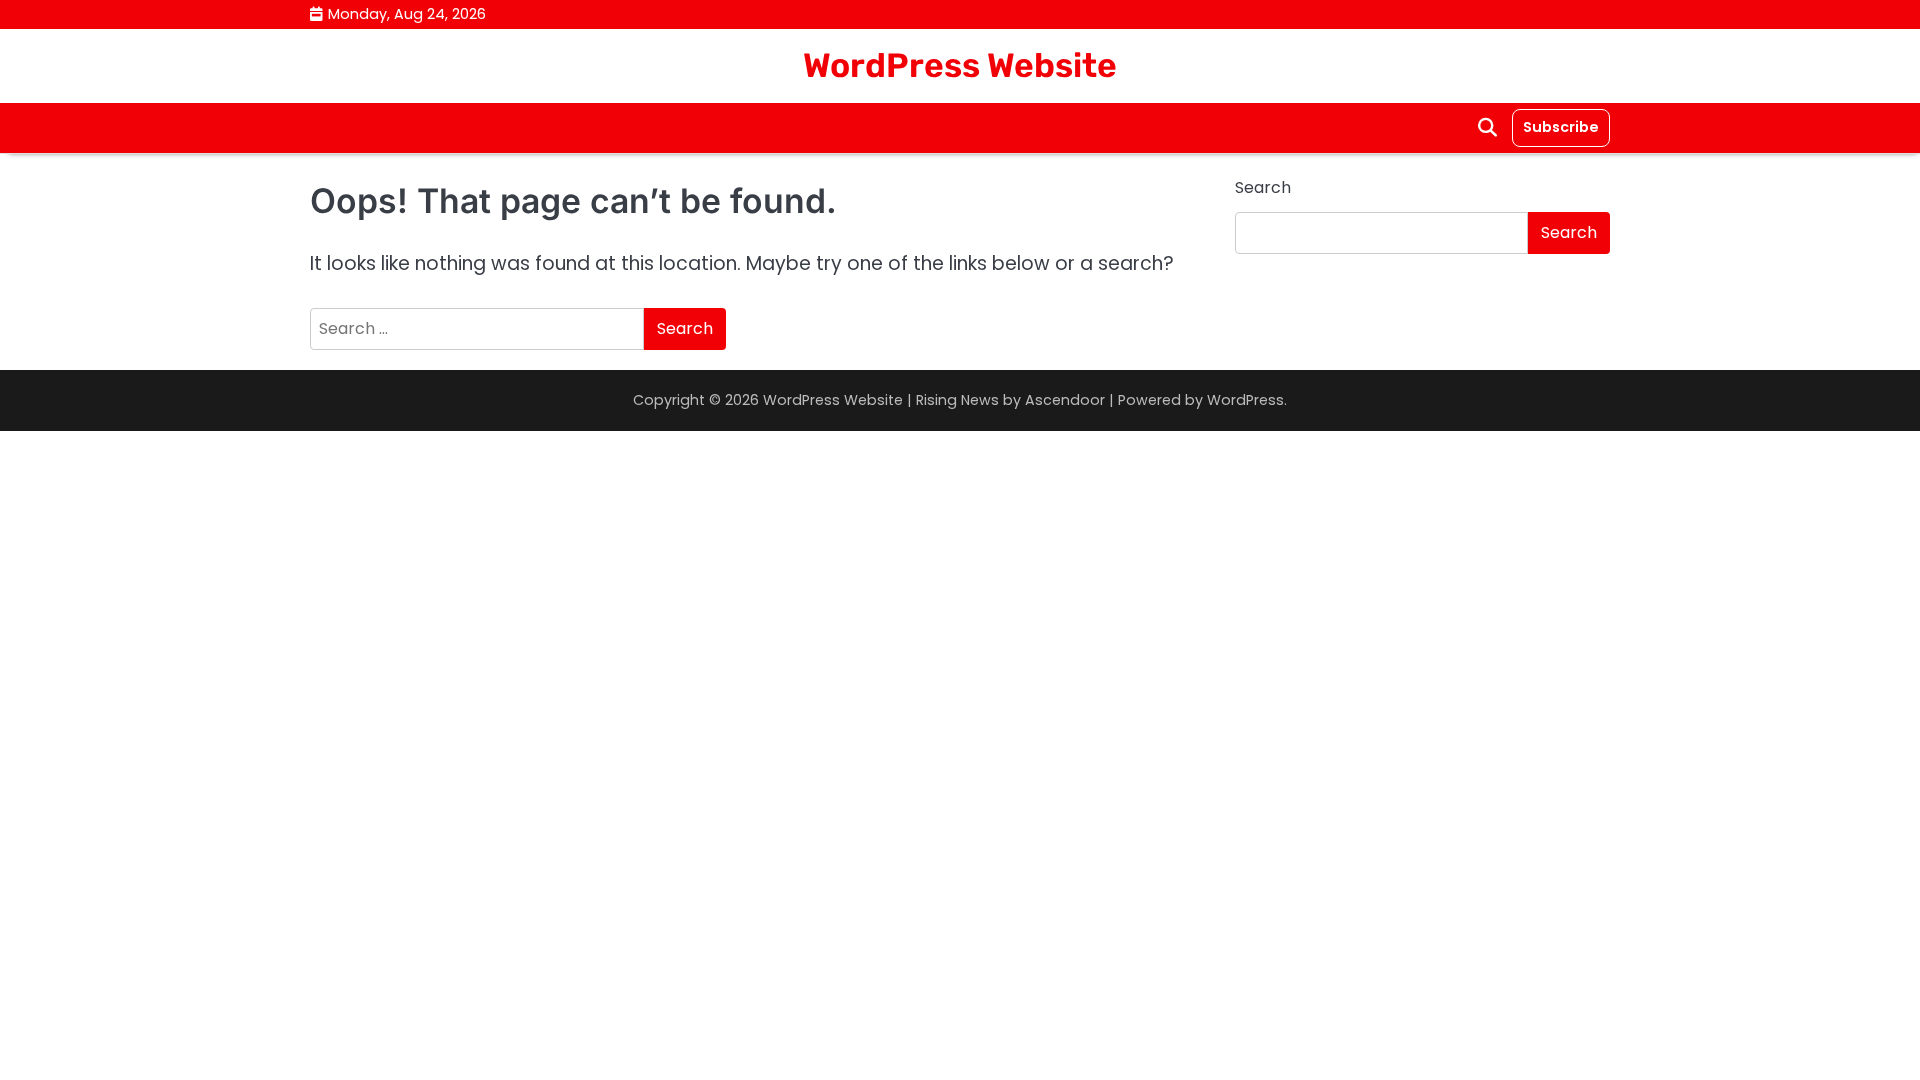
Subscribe (1561, 127)
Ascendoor (1065, 400)
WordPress (1245, 400)
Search (1263, 187)
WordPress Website (960, 65)
